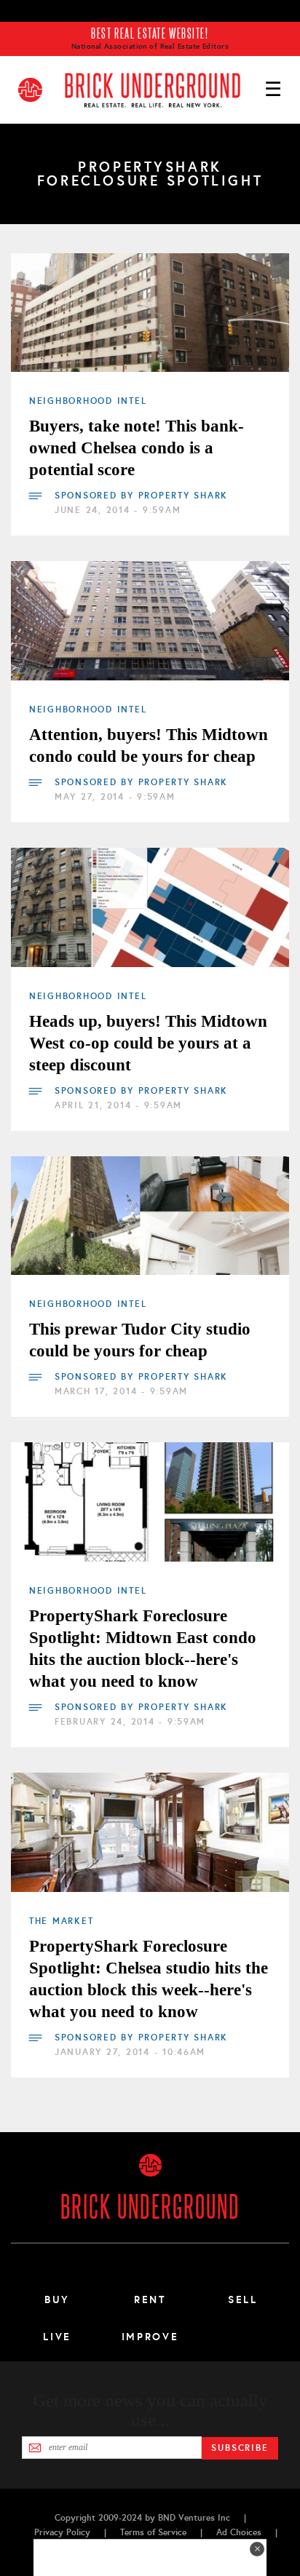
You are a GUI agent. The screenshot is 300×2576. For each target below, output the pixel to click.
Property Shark (183, 496)
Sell (243, 2299)
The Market (61, 1921)
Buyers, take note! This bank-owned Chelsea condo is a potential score (137, 448)
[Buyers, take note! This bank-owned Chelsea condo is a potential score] (150, 313)
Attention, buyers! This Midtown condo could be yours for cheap (149, 746)
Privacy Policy (62, 2532)
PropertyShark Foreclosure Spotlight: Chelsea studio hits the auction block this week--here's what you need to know (149, 1979)
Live (57, 2337)
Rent (150, 2299)
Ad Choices (239, 2532)
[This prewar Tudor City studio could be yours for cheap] (150, 1216)
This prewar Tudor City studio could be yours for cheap (140, 1340)
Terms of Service (153, 2532)
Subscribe (240, 2448)
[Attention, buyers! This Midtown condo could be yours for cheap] (150, 621)
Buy (57, 2299)
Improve (150, 2337)
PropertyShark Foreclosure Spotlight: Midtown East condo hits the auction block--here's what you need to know (143, 1649)
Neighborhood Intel (88, 401)
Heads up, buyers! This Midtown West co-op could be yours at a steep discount (148, 1043)
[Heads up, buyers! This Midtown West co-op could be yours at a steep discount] (150, 907)
